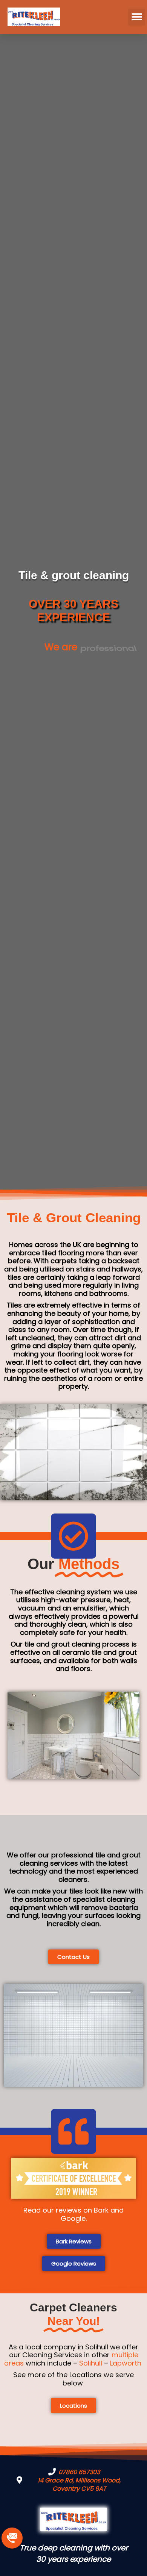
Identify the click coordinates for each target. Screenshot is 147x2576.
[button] (137, 17)
